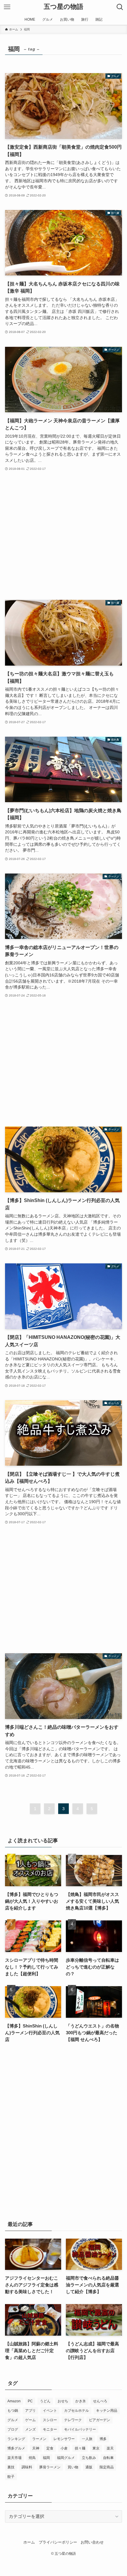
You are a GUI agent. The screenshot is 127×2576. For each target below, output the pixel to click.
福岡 (46, 2458)
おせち (63, 2401)
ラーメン (39, 2439)
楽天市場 (14, 2458)
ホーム (29, 2542)
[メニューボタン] (7, 7)
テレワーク (73, 2420)
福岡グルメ (66, 2458)
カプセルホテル (76, 2411)
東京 (96, 2448)
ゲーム (30, 2420)
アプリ (30, 2411)
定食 (50, 2448)
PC (30, 2401)
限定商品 (107, 2467)
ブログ (13, 2429)
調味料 (27, 2467)
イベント (50, 2411)
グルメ (13, 2420)
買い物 (73, 2467)
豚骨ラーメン (50, 2467)
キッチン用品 (107, 2411)
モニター (50, 2429)
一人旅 (87, 2439)
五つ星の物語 (63, 7)
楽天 (110, 2448)
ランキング (16, 2439)
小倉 (64, 2448)
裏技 (11, 2467)
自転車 (108, 2458)
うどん (45, 2401)
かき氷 (81, 2401)
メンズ (30, 2429)
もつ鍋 (13, 2411)
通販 (89, 2467)
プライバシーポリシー (58, 2542)
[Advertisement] (63, 536)
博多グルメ (16, 2448)
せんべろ (100, 2401)
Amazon (14, 2401)
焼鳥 (32, 2458)
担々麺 (80, 2448)
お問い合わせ (92, 2542)
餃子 (11, 2477)
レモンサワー (64, 2439)
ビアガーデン (100, 2420)
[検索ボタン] (120, 7)
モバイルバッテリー (80, 2429)
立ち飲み (89, 2458)
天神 (36, 2448)
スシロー (50, 2420)
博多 (103, 2439)
